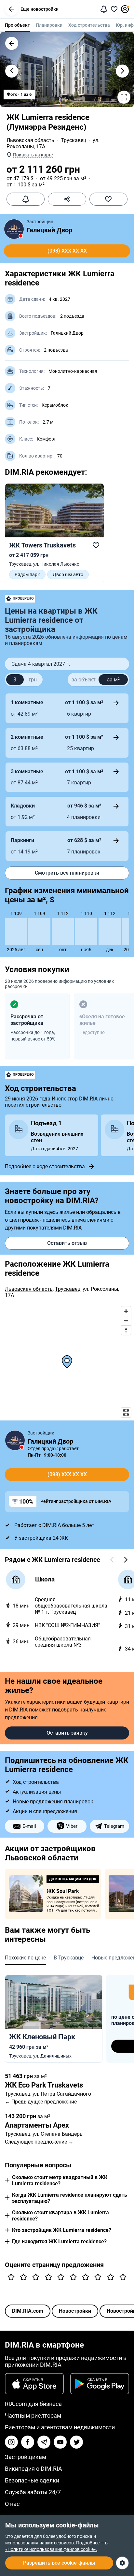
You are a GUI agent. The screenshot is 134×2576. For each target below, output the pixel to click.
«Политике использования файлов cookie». (51, 2549)
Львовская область (30, 140)
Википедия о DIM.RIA (33, 2469)
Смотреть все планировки (67, 873)
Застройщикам (26, 2457)
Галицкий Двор (49, 230)
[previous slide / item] (12, 71)
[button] (11, 9)
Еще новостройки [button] (40, 9)
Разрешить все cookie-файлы (59, 2563)
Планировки (49, 25)
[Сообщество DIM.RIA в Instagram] (11, 2442)
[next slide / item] (122, 71)
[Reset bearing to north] (126, 1330)
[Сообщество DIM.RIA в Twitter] (76, 2442)
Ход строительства (89, 25)
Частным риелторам (33, 2416)
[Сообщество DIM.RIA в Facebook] (28, 2442)
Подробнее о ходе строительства (45, 1166)
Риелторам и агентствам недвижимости (60, 2427)
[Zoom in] (126, 1311)
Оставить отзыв (67, 1243)
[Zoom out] (126, 1321)
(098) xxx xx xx (67, 251)
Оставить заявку (67, 1733)
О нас (12, 2504)
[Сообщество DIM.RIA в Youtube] (60, 2442)
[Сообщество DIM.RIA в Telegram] (44, 2442)
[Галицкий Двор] (14, 229)
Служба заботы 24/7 (33, 2492)
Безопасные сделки (32, 2480)
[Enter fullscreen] (126, 1412)
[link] (54, 533)
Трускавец (74, 140)
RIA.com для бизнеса (33, 2404)
